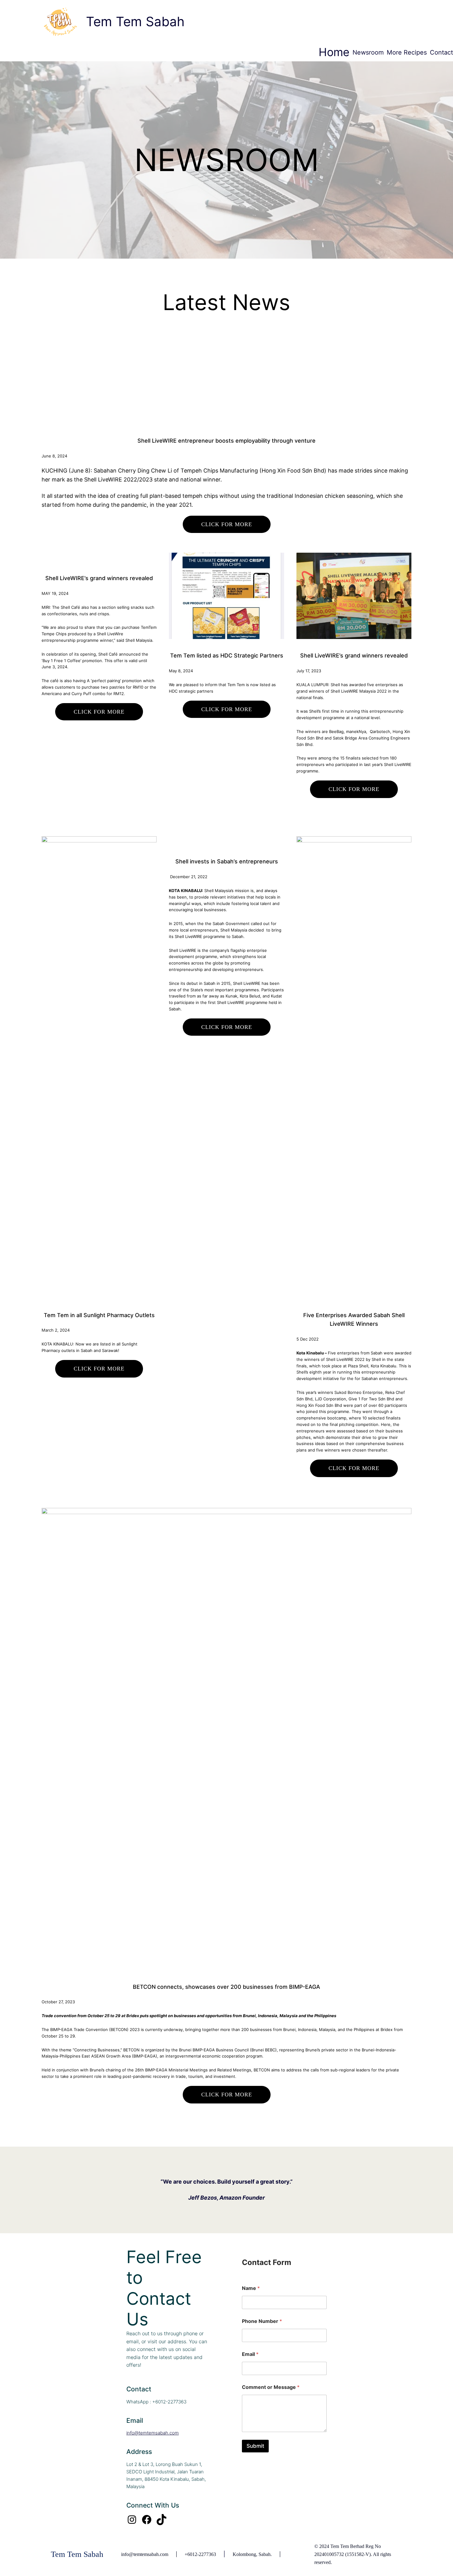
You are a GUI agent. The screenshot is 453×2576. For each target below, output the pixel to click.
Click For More (227, 524)
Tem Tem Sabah (135, 21)
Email (250, 2354)
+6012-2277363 (200, 2554)
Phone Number (262, 2321)
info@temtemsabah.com (153, 2433)
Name (251, 2288)
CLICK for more (227, 1027)
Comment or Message (271, 2387)
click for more (99, 1369)
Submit (255, 2446)
